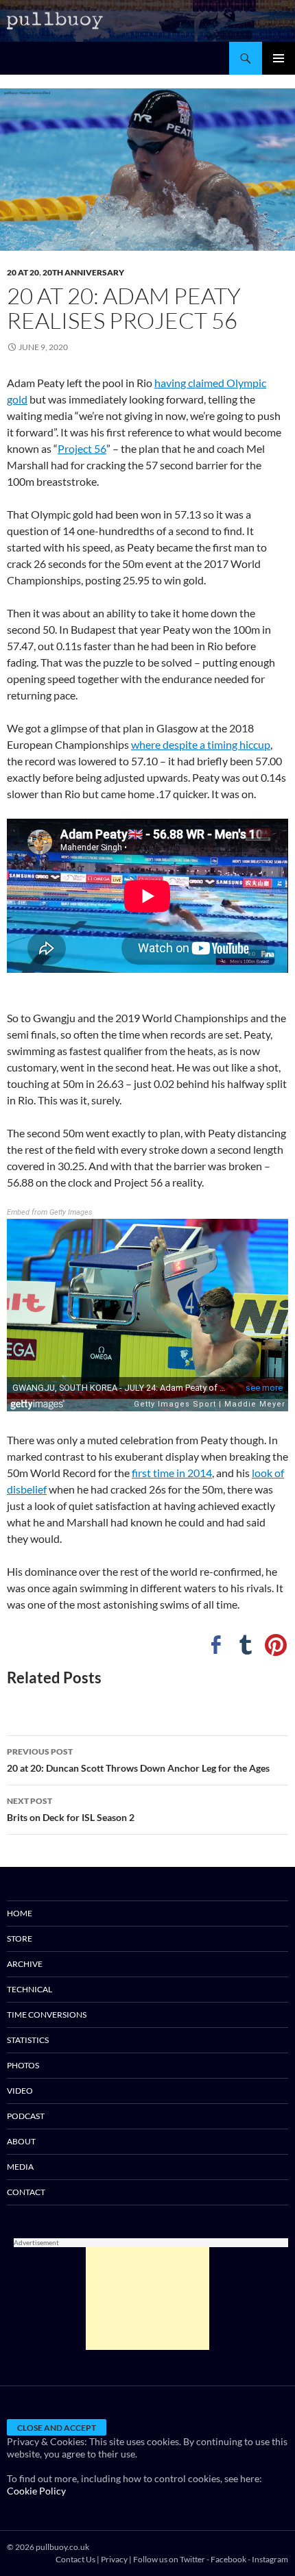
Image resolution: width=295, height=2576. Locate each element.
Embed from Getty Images (50, 1212)
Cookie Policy (36, 2491)
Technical (29, 1989)
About (21, 2141)
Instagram (270, 2559)
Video (20, 2091)
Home (20, 1913)
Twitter (192, 2559)
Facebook (228, 2559)
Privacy (114, 2559)
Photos (23, 2065)
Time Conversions (47, 2015)
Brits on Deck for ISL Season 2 (71, 1809)
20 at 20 (23, 272)
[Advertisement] (147, 2299)
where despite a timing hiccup (201, 744)
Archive (25, 1964)
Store (20, 1939)
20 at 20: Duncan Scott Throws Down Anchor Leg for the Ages (138, 1760)
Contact (26, 2192)
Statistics (28, 2040)
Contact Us (75, 2559)
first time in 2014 (172, 1473)
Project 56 (82, 448)
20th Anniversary (83, 272)
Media (20, 2167)
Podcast (26, 2116)
